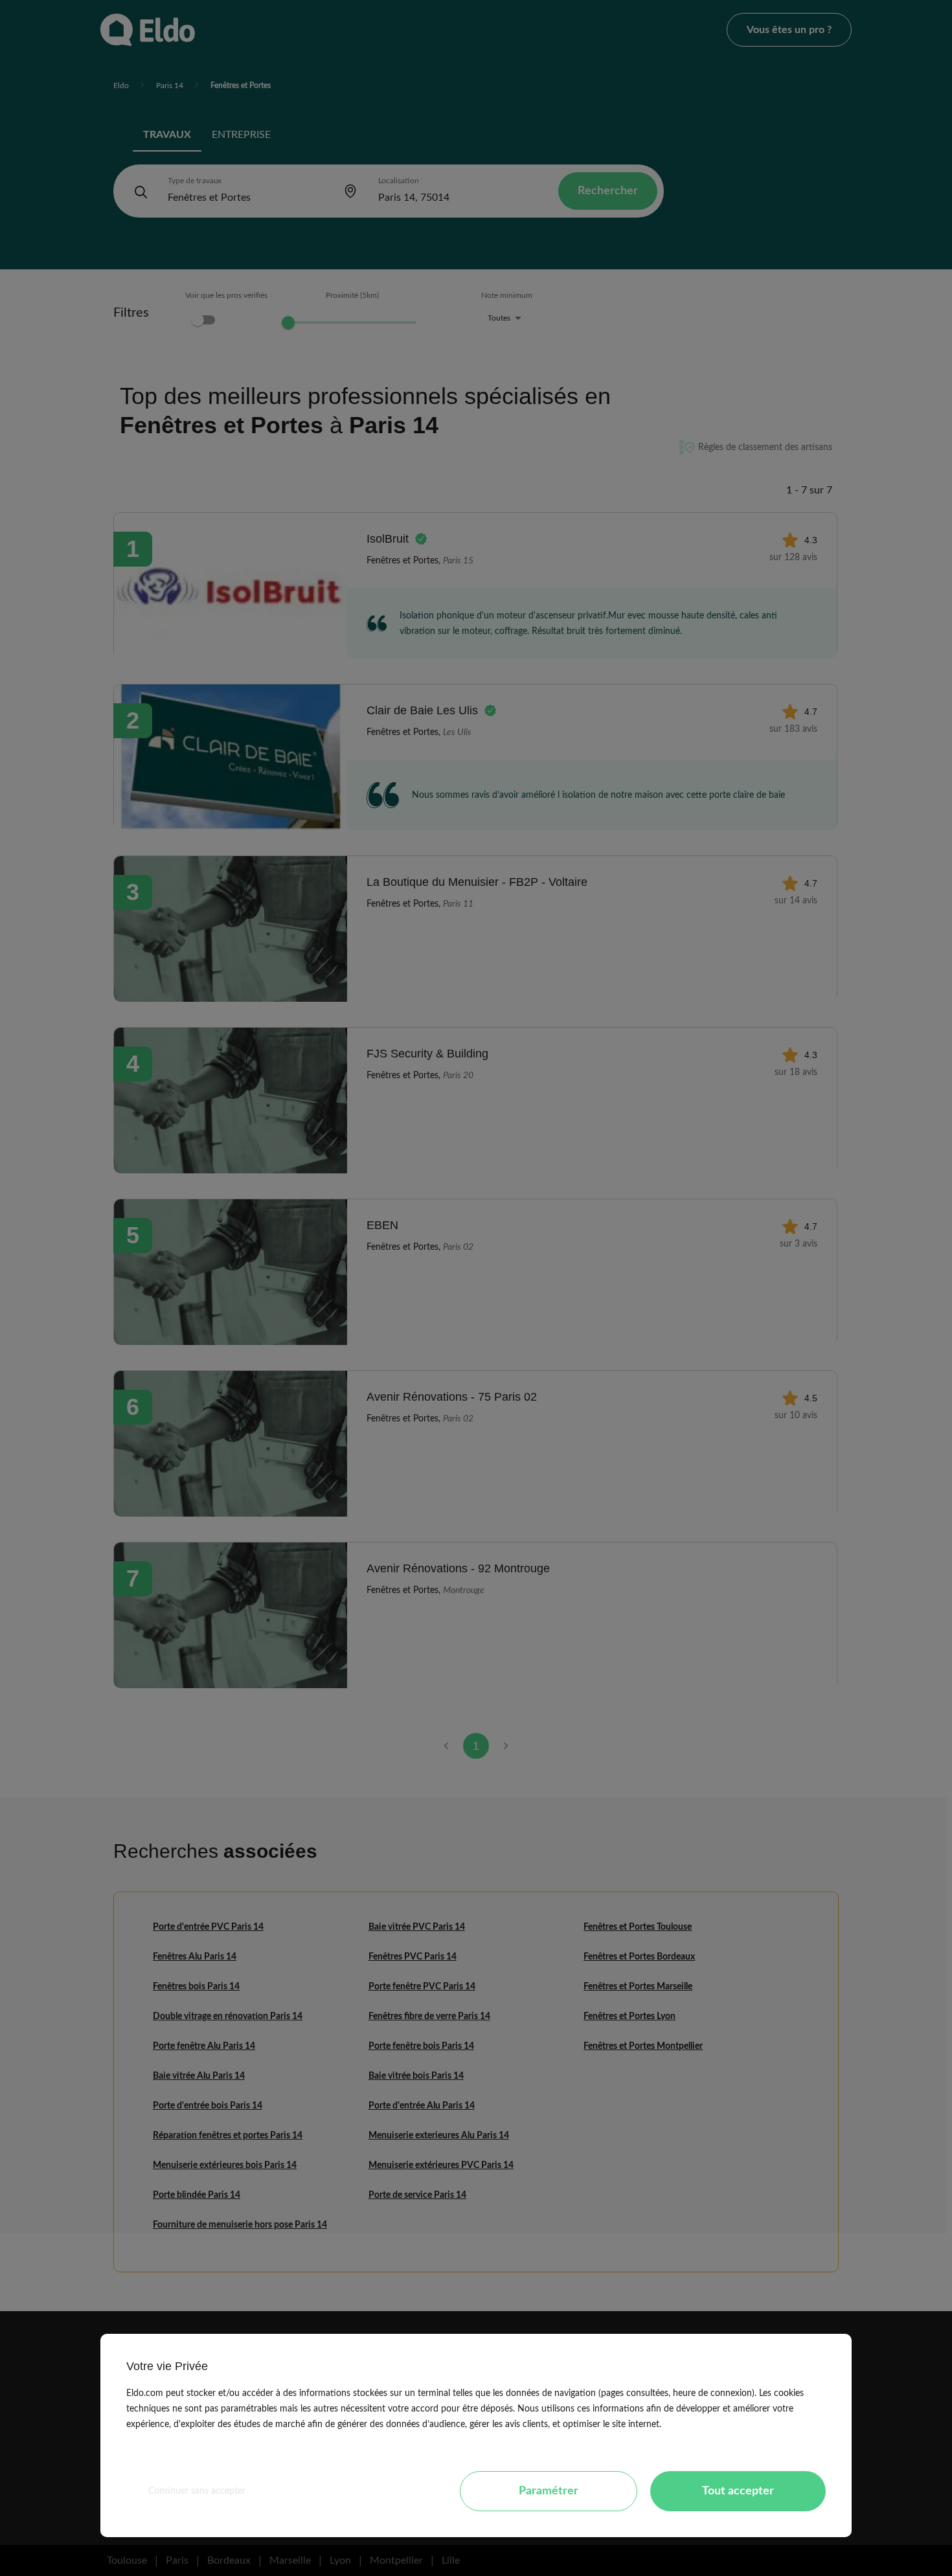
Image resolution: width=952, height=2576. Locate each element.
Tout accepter (738, 2491)
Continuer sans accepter (197, 2491)
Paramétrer (549, 2491)
